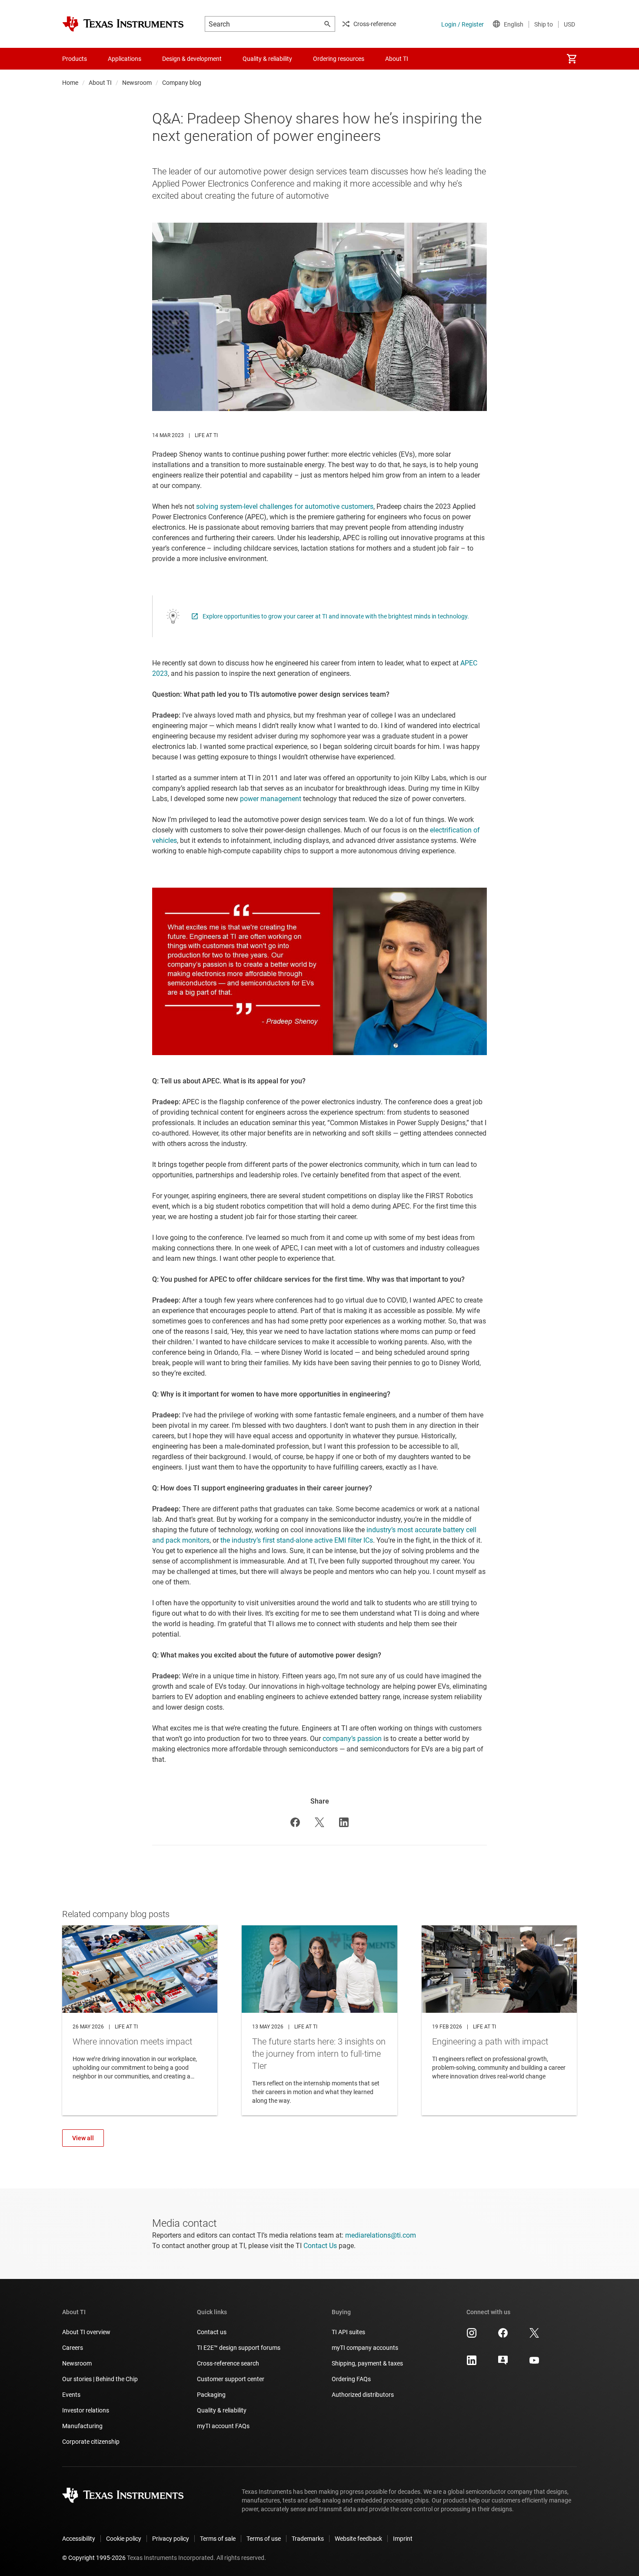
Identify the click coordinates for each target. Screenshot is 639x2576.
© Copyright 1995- (94, 2558)
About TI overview (86, 2332)
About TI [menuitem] (397, 59)
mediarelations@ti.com (381, 2235)
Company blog (182, 83)
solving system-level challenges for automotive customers (285, 506)
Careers (73, 2348)
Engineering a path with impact (499, 2020)
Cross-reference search (228, 2363)
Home (70, 83)
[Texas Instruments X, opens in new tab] (534, 2336)
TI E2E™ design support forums (239, 2348)
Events (71, 2395)
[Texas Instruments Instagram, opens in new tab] (472, 2336)
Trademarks (308, 2539)
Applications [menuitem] (125, 59)
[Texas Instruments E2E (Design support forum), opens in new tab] (503, 2363)
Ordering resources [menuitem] (339, 59)
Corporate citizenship (91, 2442)
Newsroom (137, 83)
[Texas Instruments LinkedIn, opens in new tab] (472, 2363)
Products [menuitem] (75, 59)
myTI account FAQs (223, 2426)
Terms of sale (218, 2539)
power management (271, 799)
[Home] (123, 24)
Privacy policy (171, 2539)
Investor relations (86, 2410)
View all (83, 2138)
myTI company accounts (365, 2348)
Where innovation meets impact (140, 2020)
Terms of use (264, 2539)
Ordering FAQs (351, 2379)
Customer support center (231, 2379)
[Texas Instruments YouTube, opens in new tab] (534, 2363)
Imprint (403, 2539)
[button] (295, 1822)
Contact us (212, 2332)
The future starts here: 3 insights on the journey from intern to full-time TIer (319, 2020)
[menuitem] (572, 59)
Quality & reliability (222, 2410)
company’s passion (352, 1739)
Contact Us (320, 2246)
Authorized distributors (363, 2395)
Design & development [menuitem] (192, 59)
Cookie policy (124, 2539)
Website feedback (358, 2539)
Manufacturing (82, 2426)
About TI (100, 83)
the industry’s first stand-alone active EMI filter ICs (297, 1540)
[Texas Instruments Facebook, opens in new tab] (503, 2336)
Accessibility (79, 2539)
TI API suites (348, 2332)
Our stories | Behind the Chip (100, 2379)
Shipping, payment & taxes (367, 2363)
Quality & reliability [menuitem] (267, 59)
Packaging (211, 2395)
